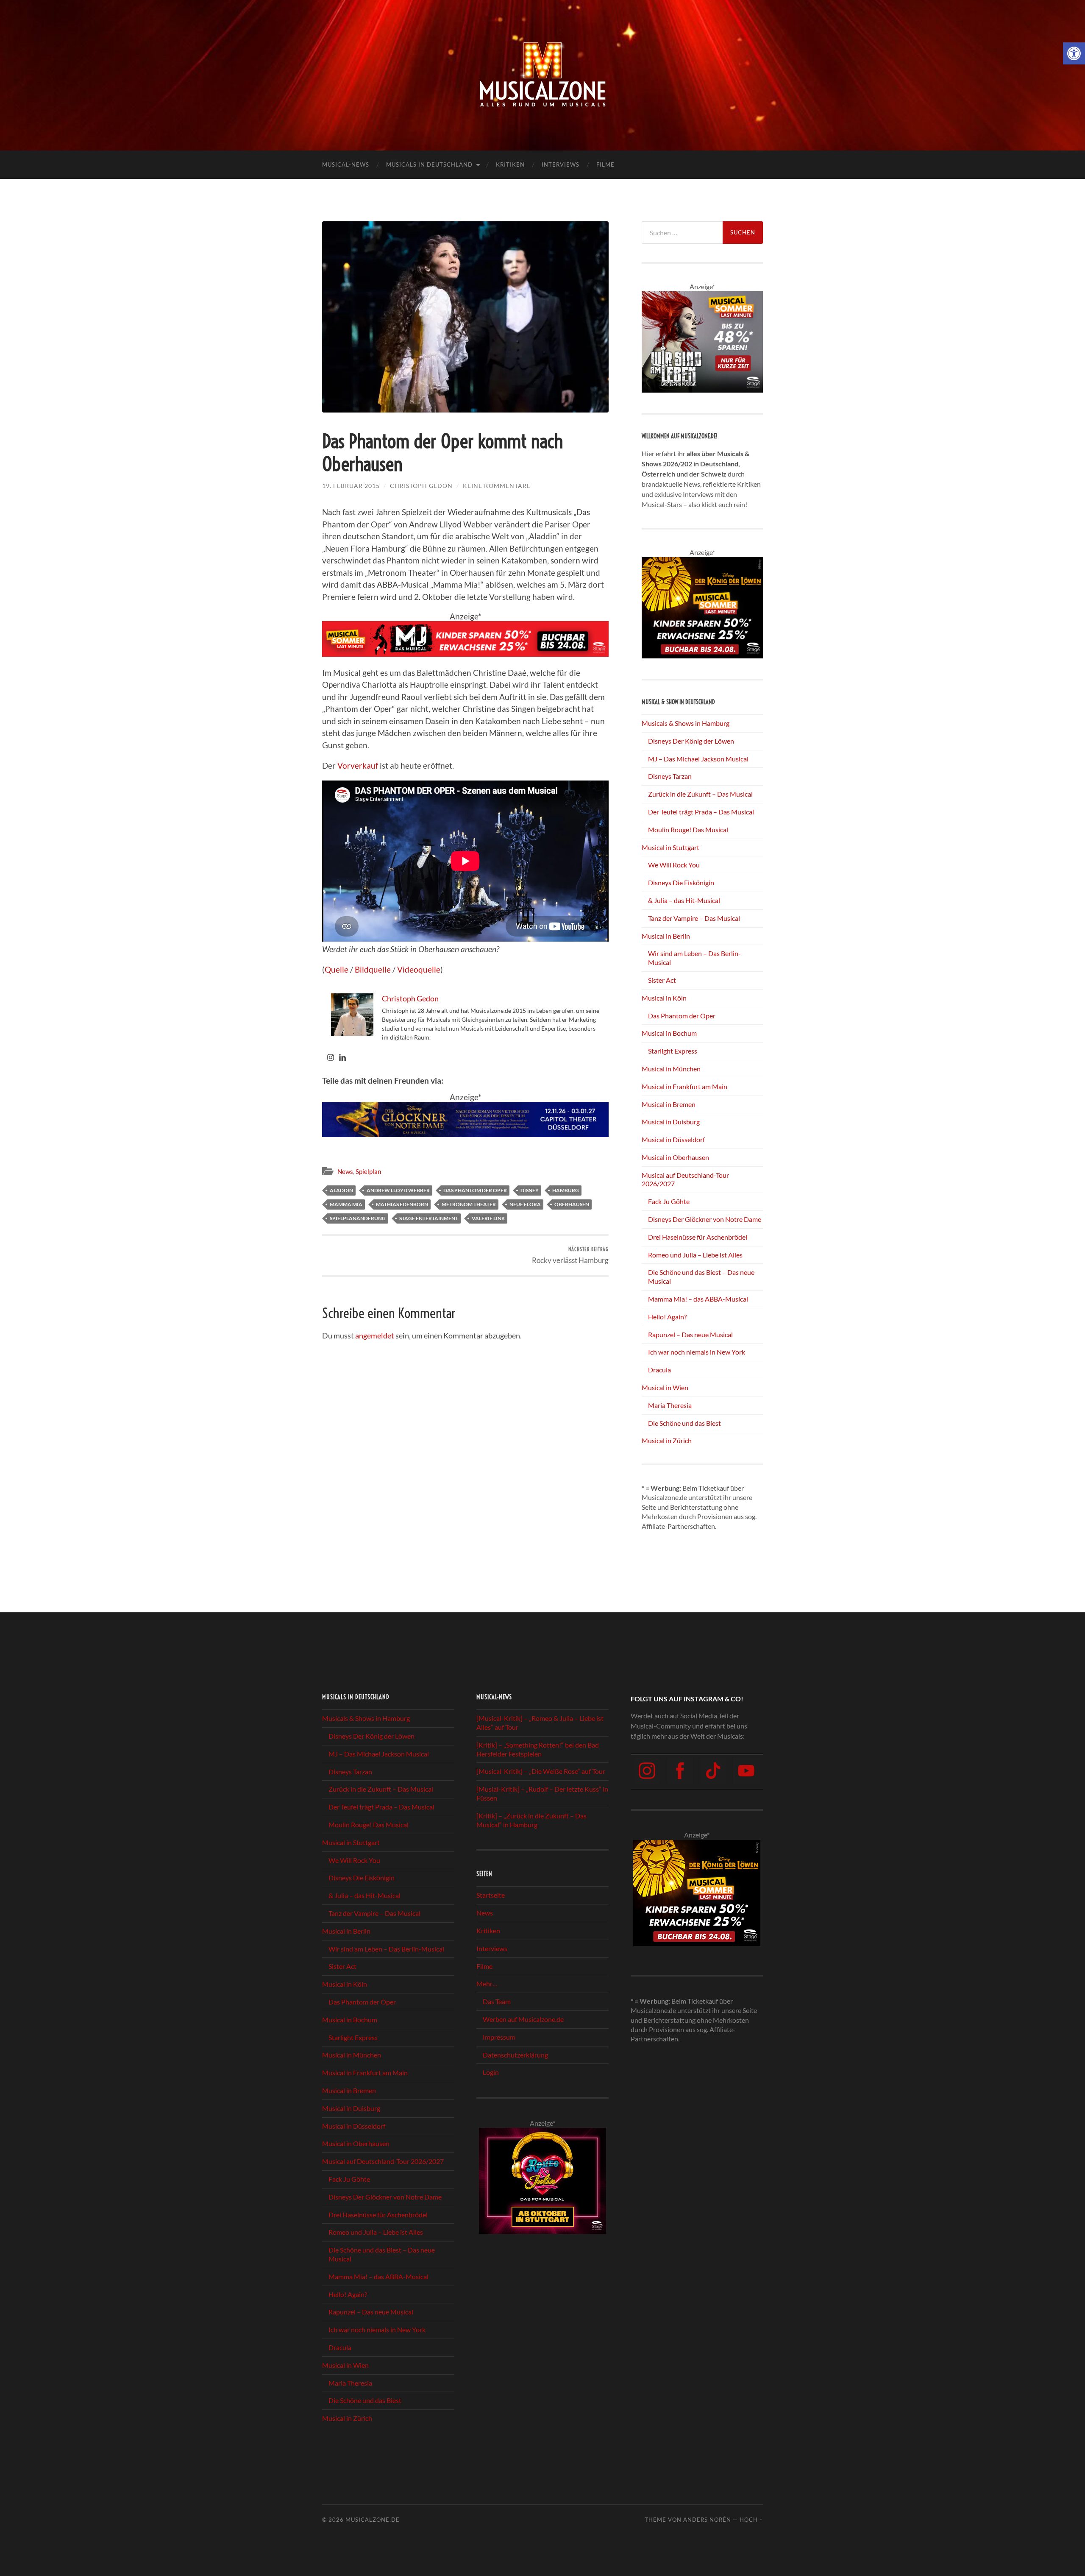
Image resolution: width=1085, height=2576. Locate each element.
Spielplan (368, 1171)
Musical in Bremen (669, 1104)
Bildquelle (373, 969)
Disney (530, 1190)
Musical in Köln (664, 998)
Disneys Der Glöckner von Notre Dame (705, 1219)
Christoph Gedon (421, 486)
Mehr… (487, 1984)
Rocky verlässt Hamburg (570, 1255)
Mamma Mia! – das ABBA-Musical (698, 1299)
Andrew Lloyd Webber (398, 1190)
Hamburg (566, 1190)
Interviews (561, 164)
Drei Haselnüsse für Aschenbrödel (698, 1237)
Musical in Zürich (667, 1440)
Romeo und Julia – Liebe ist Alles (695, 1255)
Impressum (499, 2037)
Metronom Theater (469, 1204)
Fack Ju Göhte (669, 1201)
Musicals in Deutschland (429, 164)
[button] (1074, 53)
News (345, 1171)
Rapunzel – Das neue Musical (690, 1334)
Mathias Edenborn (402, 1204)
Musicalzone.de (373, 2520)
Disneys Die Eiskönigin (681, 882)
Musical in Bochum (669, 1033)
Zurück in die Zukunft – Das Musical (700, 794)
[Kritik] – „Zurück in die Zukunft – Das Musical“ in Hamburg (531, 1820)
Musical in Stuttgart (670, 847)
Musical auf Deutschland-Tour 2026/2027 (383, 2161)
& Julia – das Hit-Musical (684, 900)
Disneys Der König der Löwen (691, 741)
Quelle (337, 969)
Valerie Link (488, 1218)
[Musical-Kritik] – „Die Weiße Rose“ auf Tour (541, 1772)
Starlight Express (673, 1051)
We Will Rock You (674, 865)
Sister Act (662, 980)
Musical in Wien (665, 1387)
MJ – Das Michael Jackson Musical (698, 759)
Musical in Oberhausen (675, 1157)
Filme (605, 164)
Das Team (497, 2001)
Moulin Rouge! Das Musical (688, 829)
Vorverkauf (358, 765)
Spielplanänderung (358, 1218)
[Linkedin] (342, 1058)
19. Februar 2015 (351, 486)
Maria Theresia (670, 1405)
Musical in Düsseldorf (673, 1139)
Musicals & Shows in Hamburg (686, 723)
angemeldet (375, 1335)
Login (491, 2072)
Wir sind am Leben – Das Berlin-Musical (386, 1949)
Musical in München (671, 1069)
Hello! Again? (667, 1317)
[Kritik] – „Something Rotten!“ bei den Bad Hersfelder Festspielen (538, 1749)
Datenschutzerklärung (515, 2055)
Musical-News (346, 164)
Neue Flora (525, 1204)
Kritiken (510, 164)
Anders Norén (707, 2520)
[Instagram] (331, 1058)
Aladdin (341, 1190)
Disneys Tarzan (670, 776)
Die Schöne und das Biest (684, 1423)
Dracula (659, 1370)
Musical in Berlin (666, 936)
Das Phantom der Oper (475, 1190)
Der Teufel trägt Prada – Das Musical (701, 812)
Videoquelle (419, 969)
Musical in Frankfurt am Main (684, 1086)
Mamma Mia (346, 1204)
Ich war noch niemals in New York (697, 1352)
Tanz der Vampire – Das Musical (694, 918)
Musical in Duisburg (671, 1122)
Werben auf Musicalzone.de (523, 2019)
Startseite (491, 1895)
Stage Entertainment (429, 1218)
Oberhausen (572, 1204)
